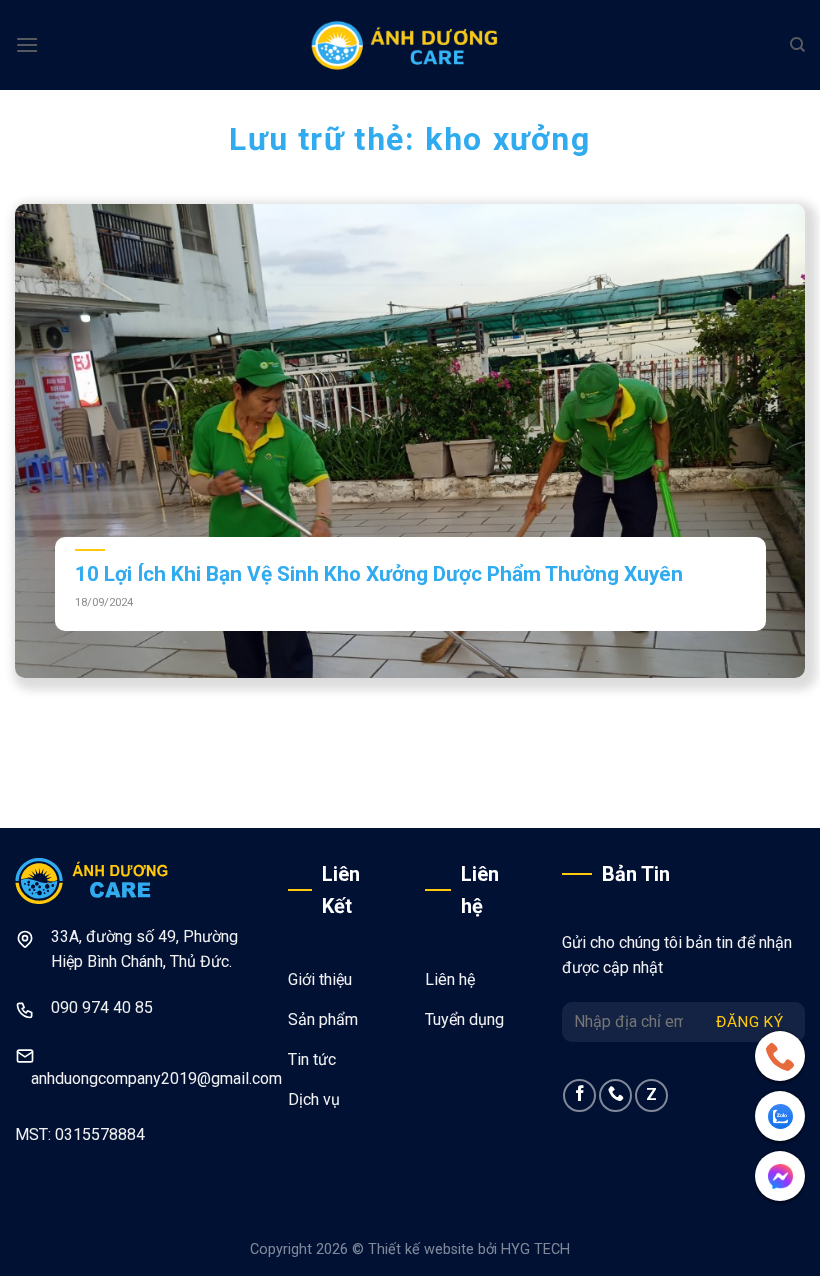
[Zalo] (780, 1116)
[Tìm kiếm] (797, 45)
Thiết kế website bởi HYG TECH (469, 1249)
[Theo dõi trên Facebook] (579, 1095)
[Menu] (27, 44)
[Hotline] (780, 1056)
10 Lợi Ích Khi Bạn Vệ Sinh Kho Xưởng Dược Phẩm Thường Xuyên (379, 574)
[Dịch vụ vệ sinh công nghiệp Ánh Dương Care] (410, 45)
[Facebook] (780, 1176)
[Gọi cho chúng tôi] (615, 1095)
